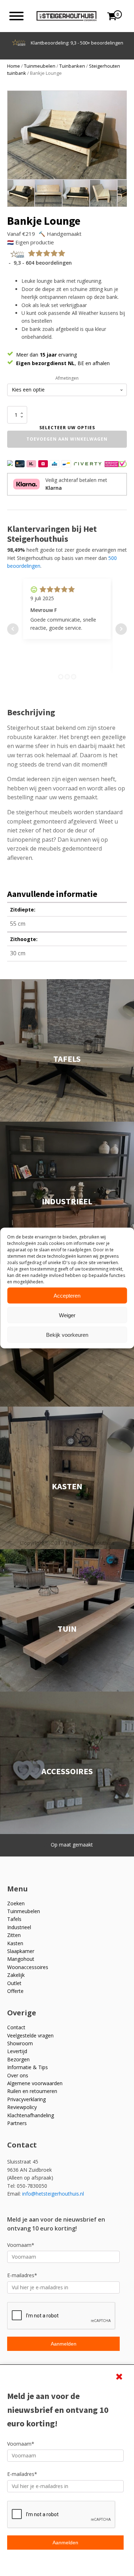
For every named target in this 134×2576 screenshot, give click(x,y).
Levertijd (17, 2051)
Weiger (67, 1315)
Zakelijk (16, 1975)
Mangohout (21, 1959)
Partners (17, 2123)
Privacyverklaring (26, 2099)
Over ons (18, 2075)
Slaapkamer (21, 1951)
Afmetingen (67, 378)
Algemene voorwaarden (35, 2083)
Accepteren (67, 1295)
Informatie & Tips (28, 2067)
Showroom (20, 2043)
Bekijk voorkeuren (67, 1334)
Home (14, 66)
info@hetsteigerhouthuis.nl (53, 2194)
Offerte (15, 1991)
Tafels (14, 1919)
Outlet (14, 1983)
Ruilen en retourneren (32, 2091)
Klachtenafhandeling (31, 2115)
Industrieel (19, 1927)
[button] (115, 102)
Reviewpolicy (22, 2107)
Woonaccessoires (28, 1967)
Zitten (14, 1935)
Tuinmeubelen (40, 66)
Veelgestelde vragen (30, 2035)
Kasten (15, 1943)
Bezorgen (18, 2059)
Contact (16, 2027)
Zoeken (16, 1903)
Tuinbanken (72, 66)
